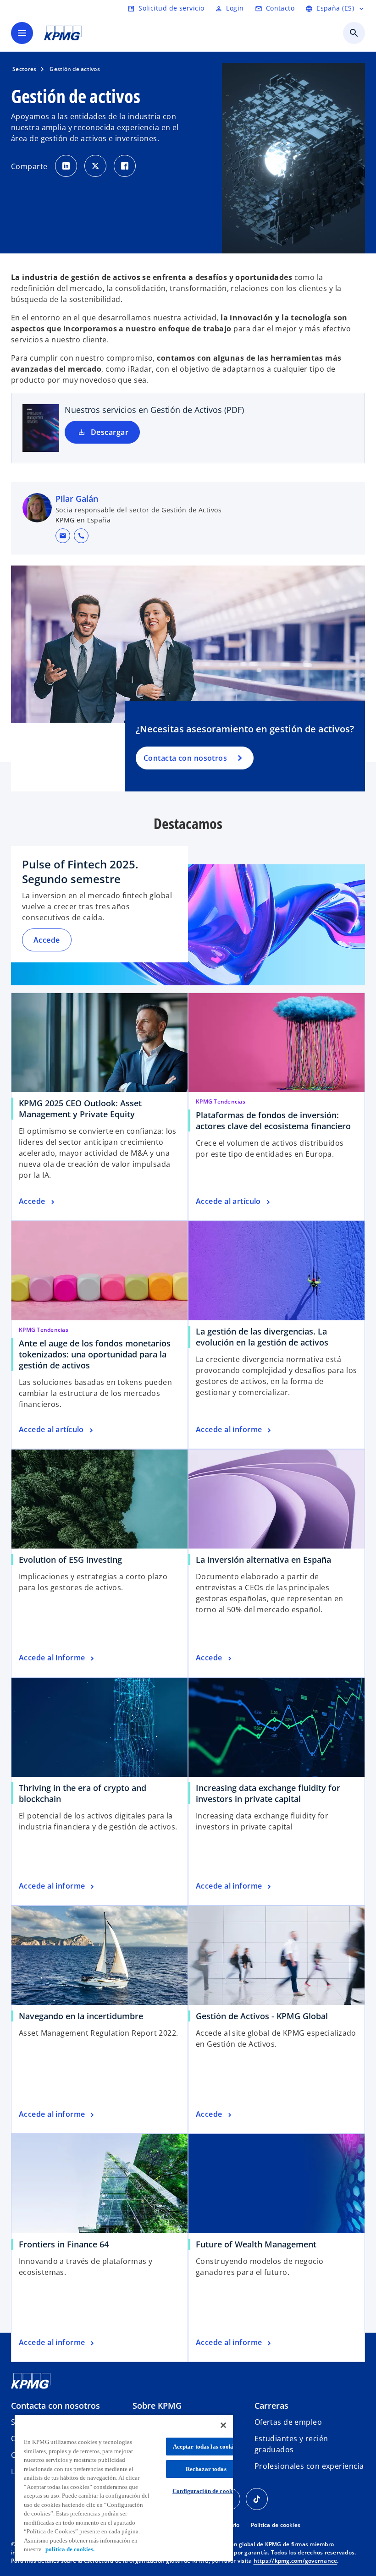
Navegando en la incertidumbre (81, 2016)
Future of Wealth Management (256, 2244)
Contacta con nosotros (185, 758)
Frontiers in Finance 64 (64, 2244)
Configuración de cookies (206, 2491)
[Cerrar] (223, 2425)
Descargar (110, 432)
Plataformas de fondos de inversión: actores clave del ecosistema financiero (273, 1120)
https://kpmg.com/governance (296, 2561)
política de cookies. (70, 2549)
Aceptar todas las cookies (206, 2447)
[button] (63, 536)
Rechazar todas (206, 2469)
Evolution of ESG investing (70, 1560)
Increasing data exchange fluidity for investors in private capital (268, 1793)
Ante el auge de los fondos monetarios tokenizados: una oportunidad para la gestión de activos (95, 1354)
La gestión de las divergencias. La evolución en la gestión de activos (262, 1337)
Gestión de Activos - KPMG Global (262, 2016)
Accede (47, 940)
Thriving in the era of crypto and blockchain (83, 1793)
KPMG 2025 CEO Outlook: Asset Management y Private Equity (80, 1109)
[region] (124, 2488)
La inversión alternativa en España (263, 1560)
